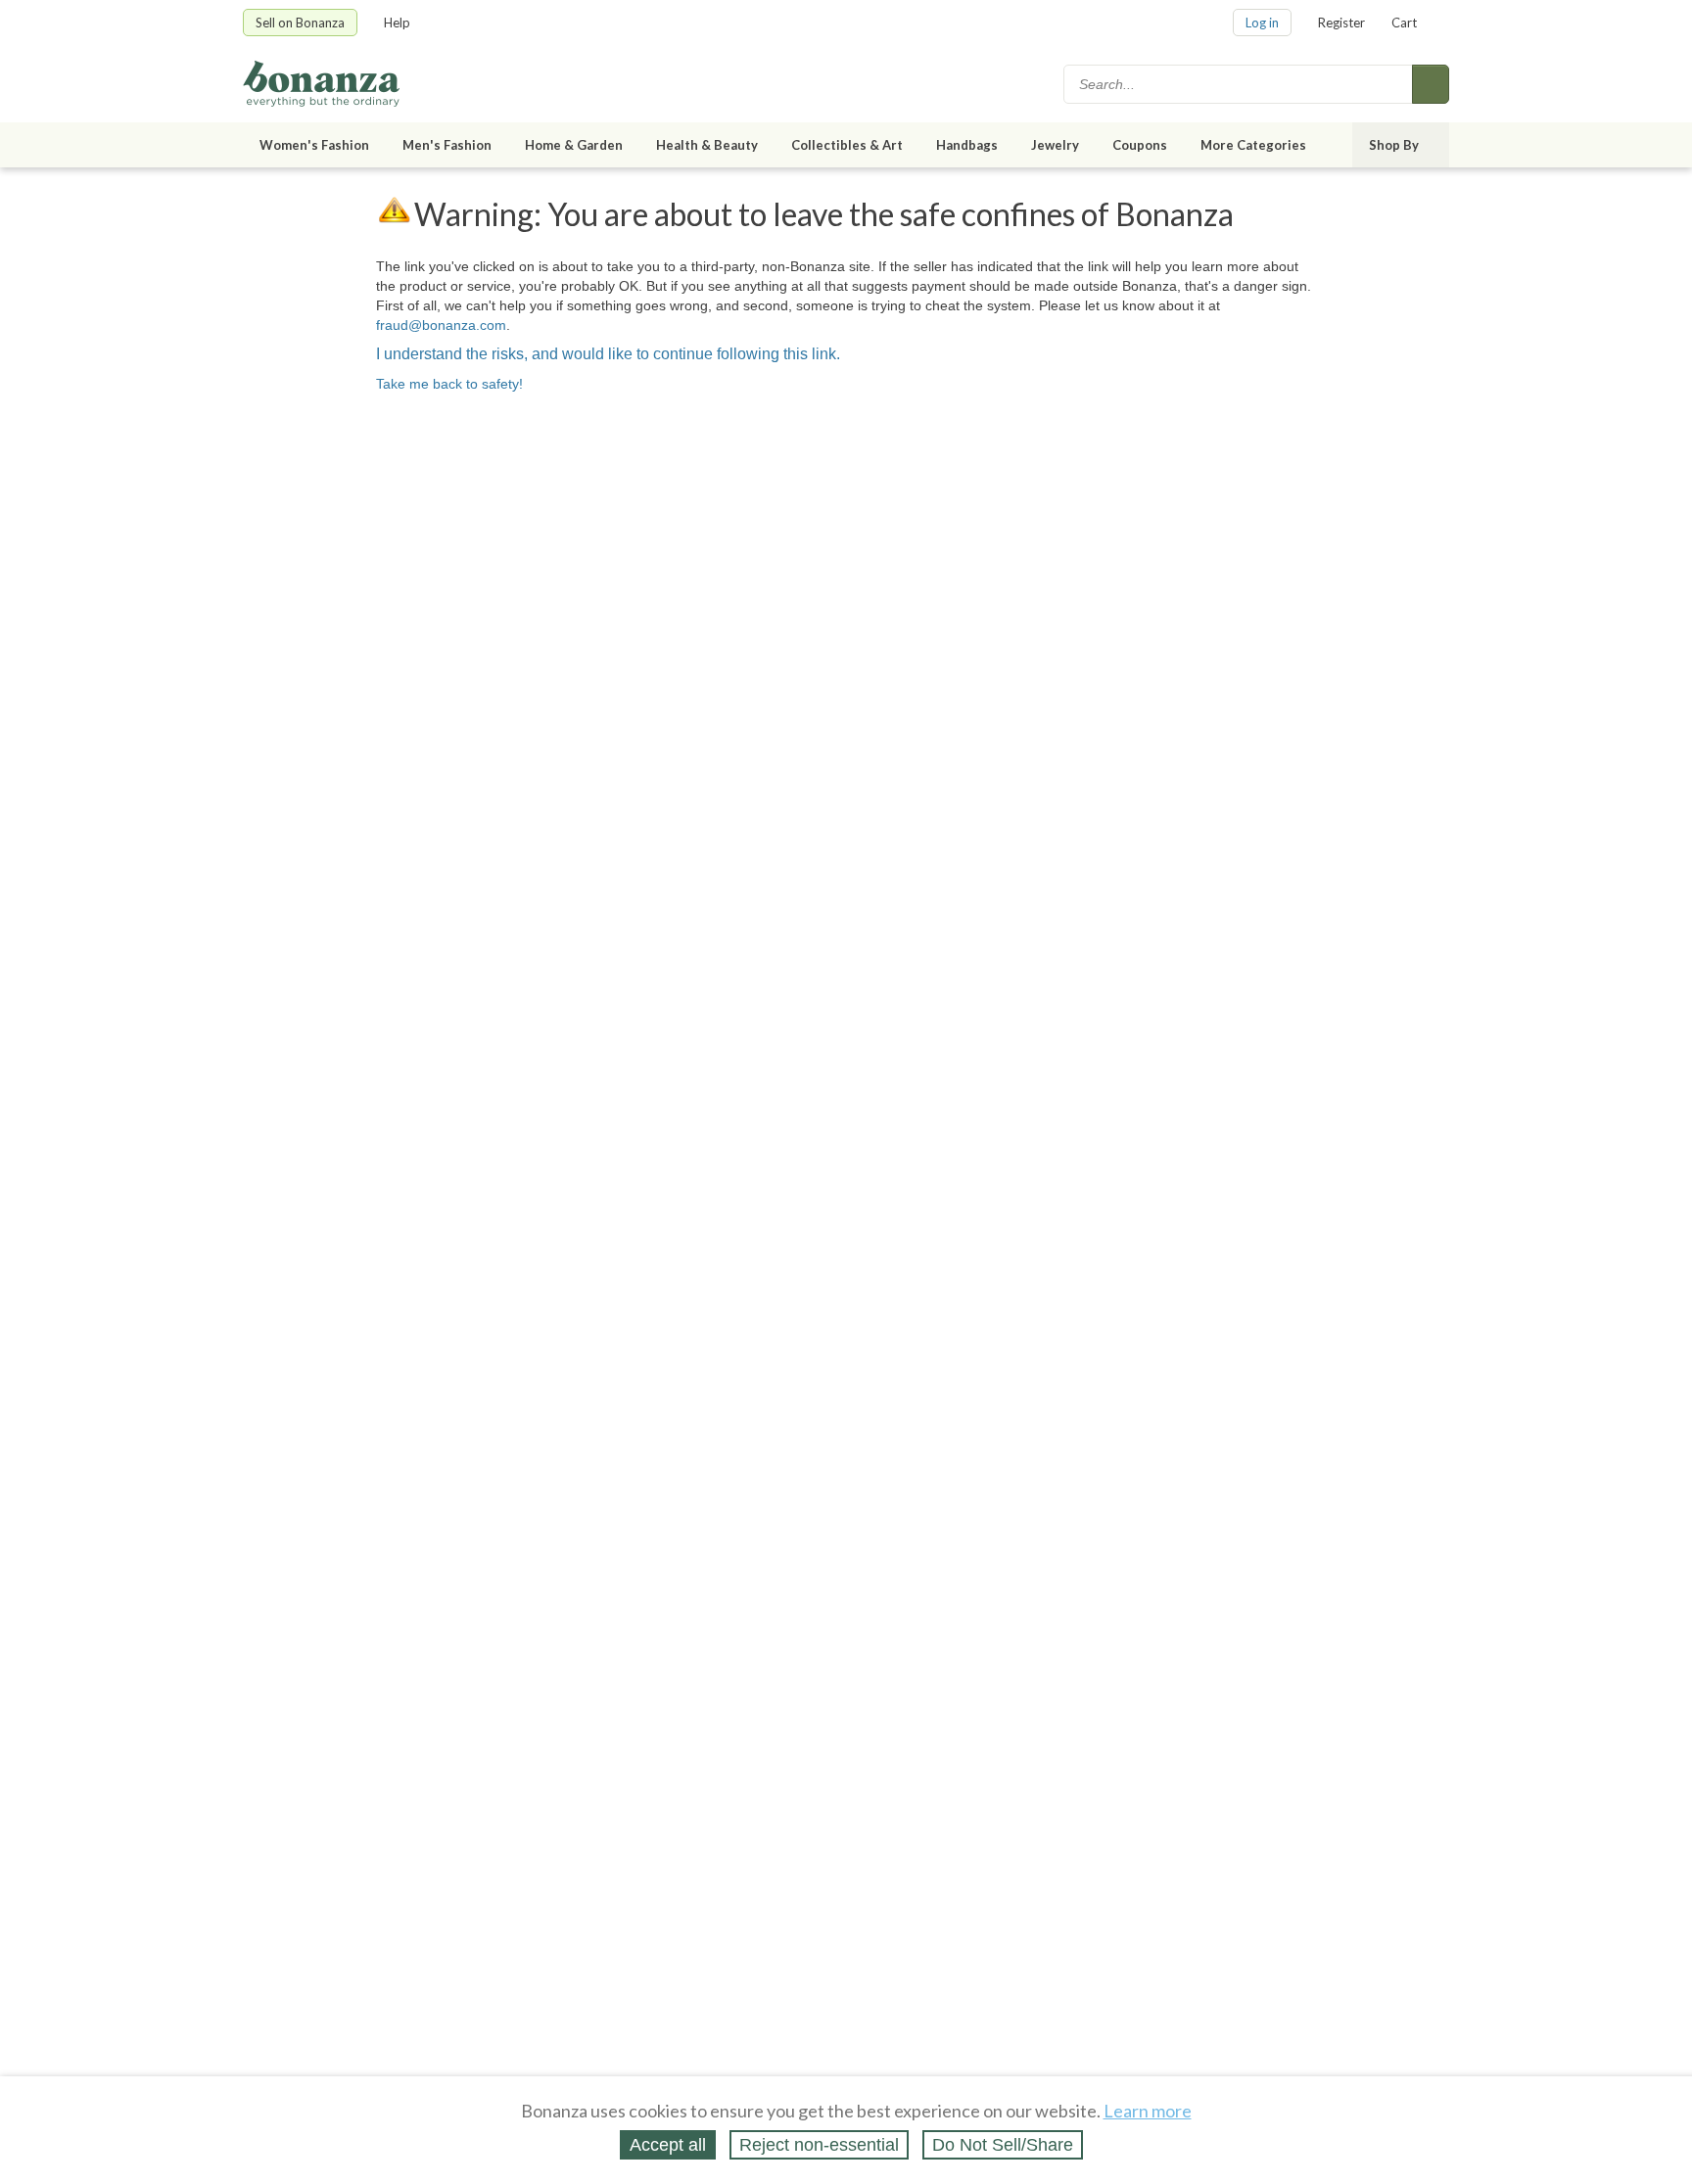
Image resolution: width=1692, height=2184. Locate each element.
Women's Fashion (314, 145)
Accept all (668, 2145)
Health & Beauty (707, 145)
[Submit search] (1431, 84)
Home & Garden (574, 145)
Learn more (1148, 2111)
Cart (1404, 23)
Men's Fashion (447, 145)
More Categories (1253, 145)
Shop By (1394, 145)
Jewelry (1055, 145)
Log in (1262, 23)
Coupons (1140, 145)
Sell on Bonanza (300, 23)
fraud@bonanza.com (441, 325)
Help (397, 23)
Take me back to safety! (449, 384)
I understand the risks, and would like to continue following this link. (608, 354)
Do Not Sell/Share (1003, 2145)
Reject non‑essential (819, 2145)
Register (1341, 23)
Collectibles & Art (847, 145)
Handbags (967, 145)
